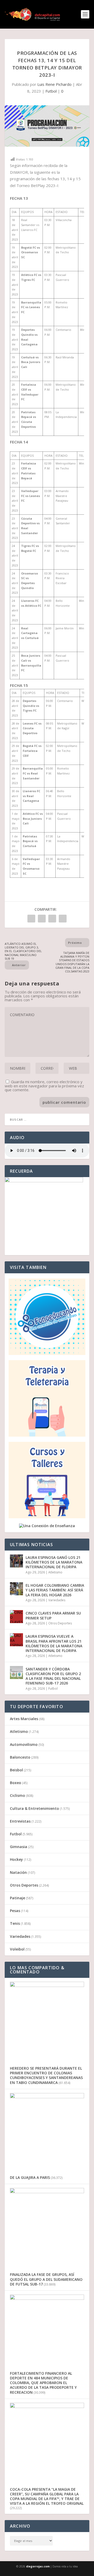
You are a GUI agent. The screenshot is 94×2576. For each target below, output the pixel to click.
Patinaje (17, 1898)
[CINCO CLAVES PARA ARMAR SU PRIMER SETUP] (16, 1617)
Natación (18, 1872)
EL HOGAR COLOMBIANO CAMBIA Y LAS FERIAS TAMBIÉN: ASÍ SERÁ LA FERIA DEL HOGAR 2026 (55, 1590)
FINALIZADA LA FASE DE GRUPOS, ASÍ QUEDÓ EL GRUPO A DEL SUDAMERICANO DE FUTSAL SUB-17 (46, 2279)
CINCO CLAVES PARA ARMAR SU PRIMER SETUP (53, 1615)
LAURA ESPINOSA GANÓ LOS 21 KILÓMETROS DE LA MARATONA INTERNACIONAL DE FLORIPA (54, 1562)
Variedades (57, 1600)
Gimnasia (19, 1847)
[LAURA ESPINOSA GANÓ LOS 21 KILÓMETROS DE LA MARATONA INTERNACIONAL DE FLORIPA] (16, 1561)
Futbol (51, 91)
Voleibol (17, 1949)
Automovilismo (24, 1744)
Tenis (15, 1923)
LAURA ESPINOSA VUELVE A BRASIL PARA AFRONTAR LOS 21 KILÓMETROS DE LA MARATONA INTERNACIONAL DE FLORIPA (54, 1643)
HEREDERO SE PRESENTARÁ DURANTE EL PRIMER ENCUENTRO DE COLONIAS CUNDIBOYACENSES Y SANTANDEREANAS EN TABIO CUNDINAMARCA (46, 2075)
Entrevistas (20, 1821)
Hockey (16, 1859)
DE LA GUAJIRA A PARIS (30, 2177)
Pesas (15, 1911)
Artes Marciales (24, 1719)
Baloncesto (20, 1757)
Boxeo (16, 1783)
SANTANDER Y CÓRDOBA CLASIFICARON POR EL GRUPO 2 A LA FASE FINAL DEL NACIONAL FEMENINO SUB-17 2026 (53, 1676)
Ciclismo (17, 1795)
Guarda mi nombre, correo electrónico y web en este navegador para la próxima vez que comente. (44, 1086)
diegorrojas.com (38, 2566)
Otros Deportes (60, 1623)
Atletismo (55, 1572)
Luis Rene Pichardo (54, 84)
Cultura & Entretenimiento (34, 1808)
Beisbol (16, 1770)
